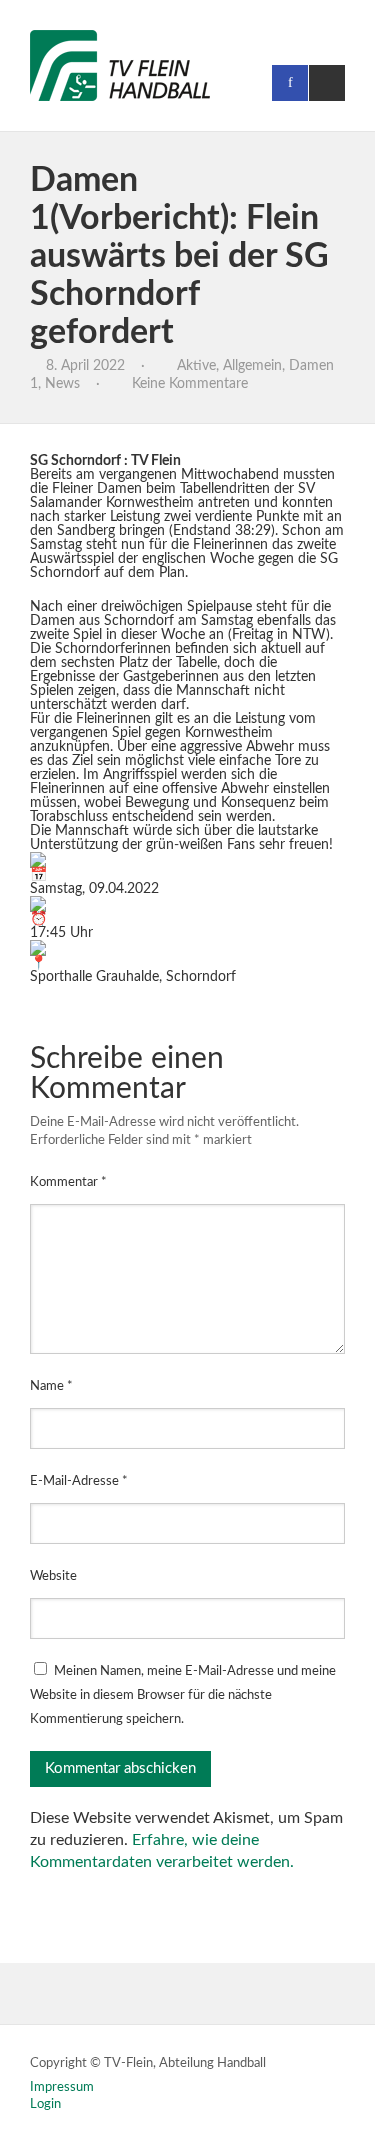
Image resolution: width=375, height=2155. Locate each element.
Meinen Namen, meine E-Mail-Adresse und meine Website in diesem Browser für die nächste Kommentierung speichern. (183, 1695)
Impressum (62, 2087)
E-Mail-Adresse (79, 1481)
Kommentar (68, 1182)
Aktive (196, 366)
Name (51, 1386)
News (62, 384)
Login (45, 2104)
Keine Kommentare (190, 384)
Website (53, 1576)
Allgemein (252, 366)
